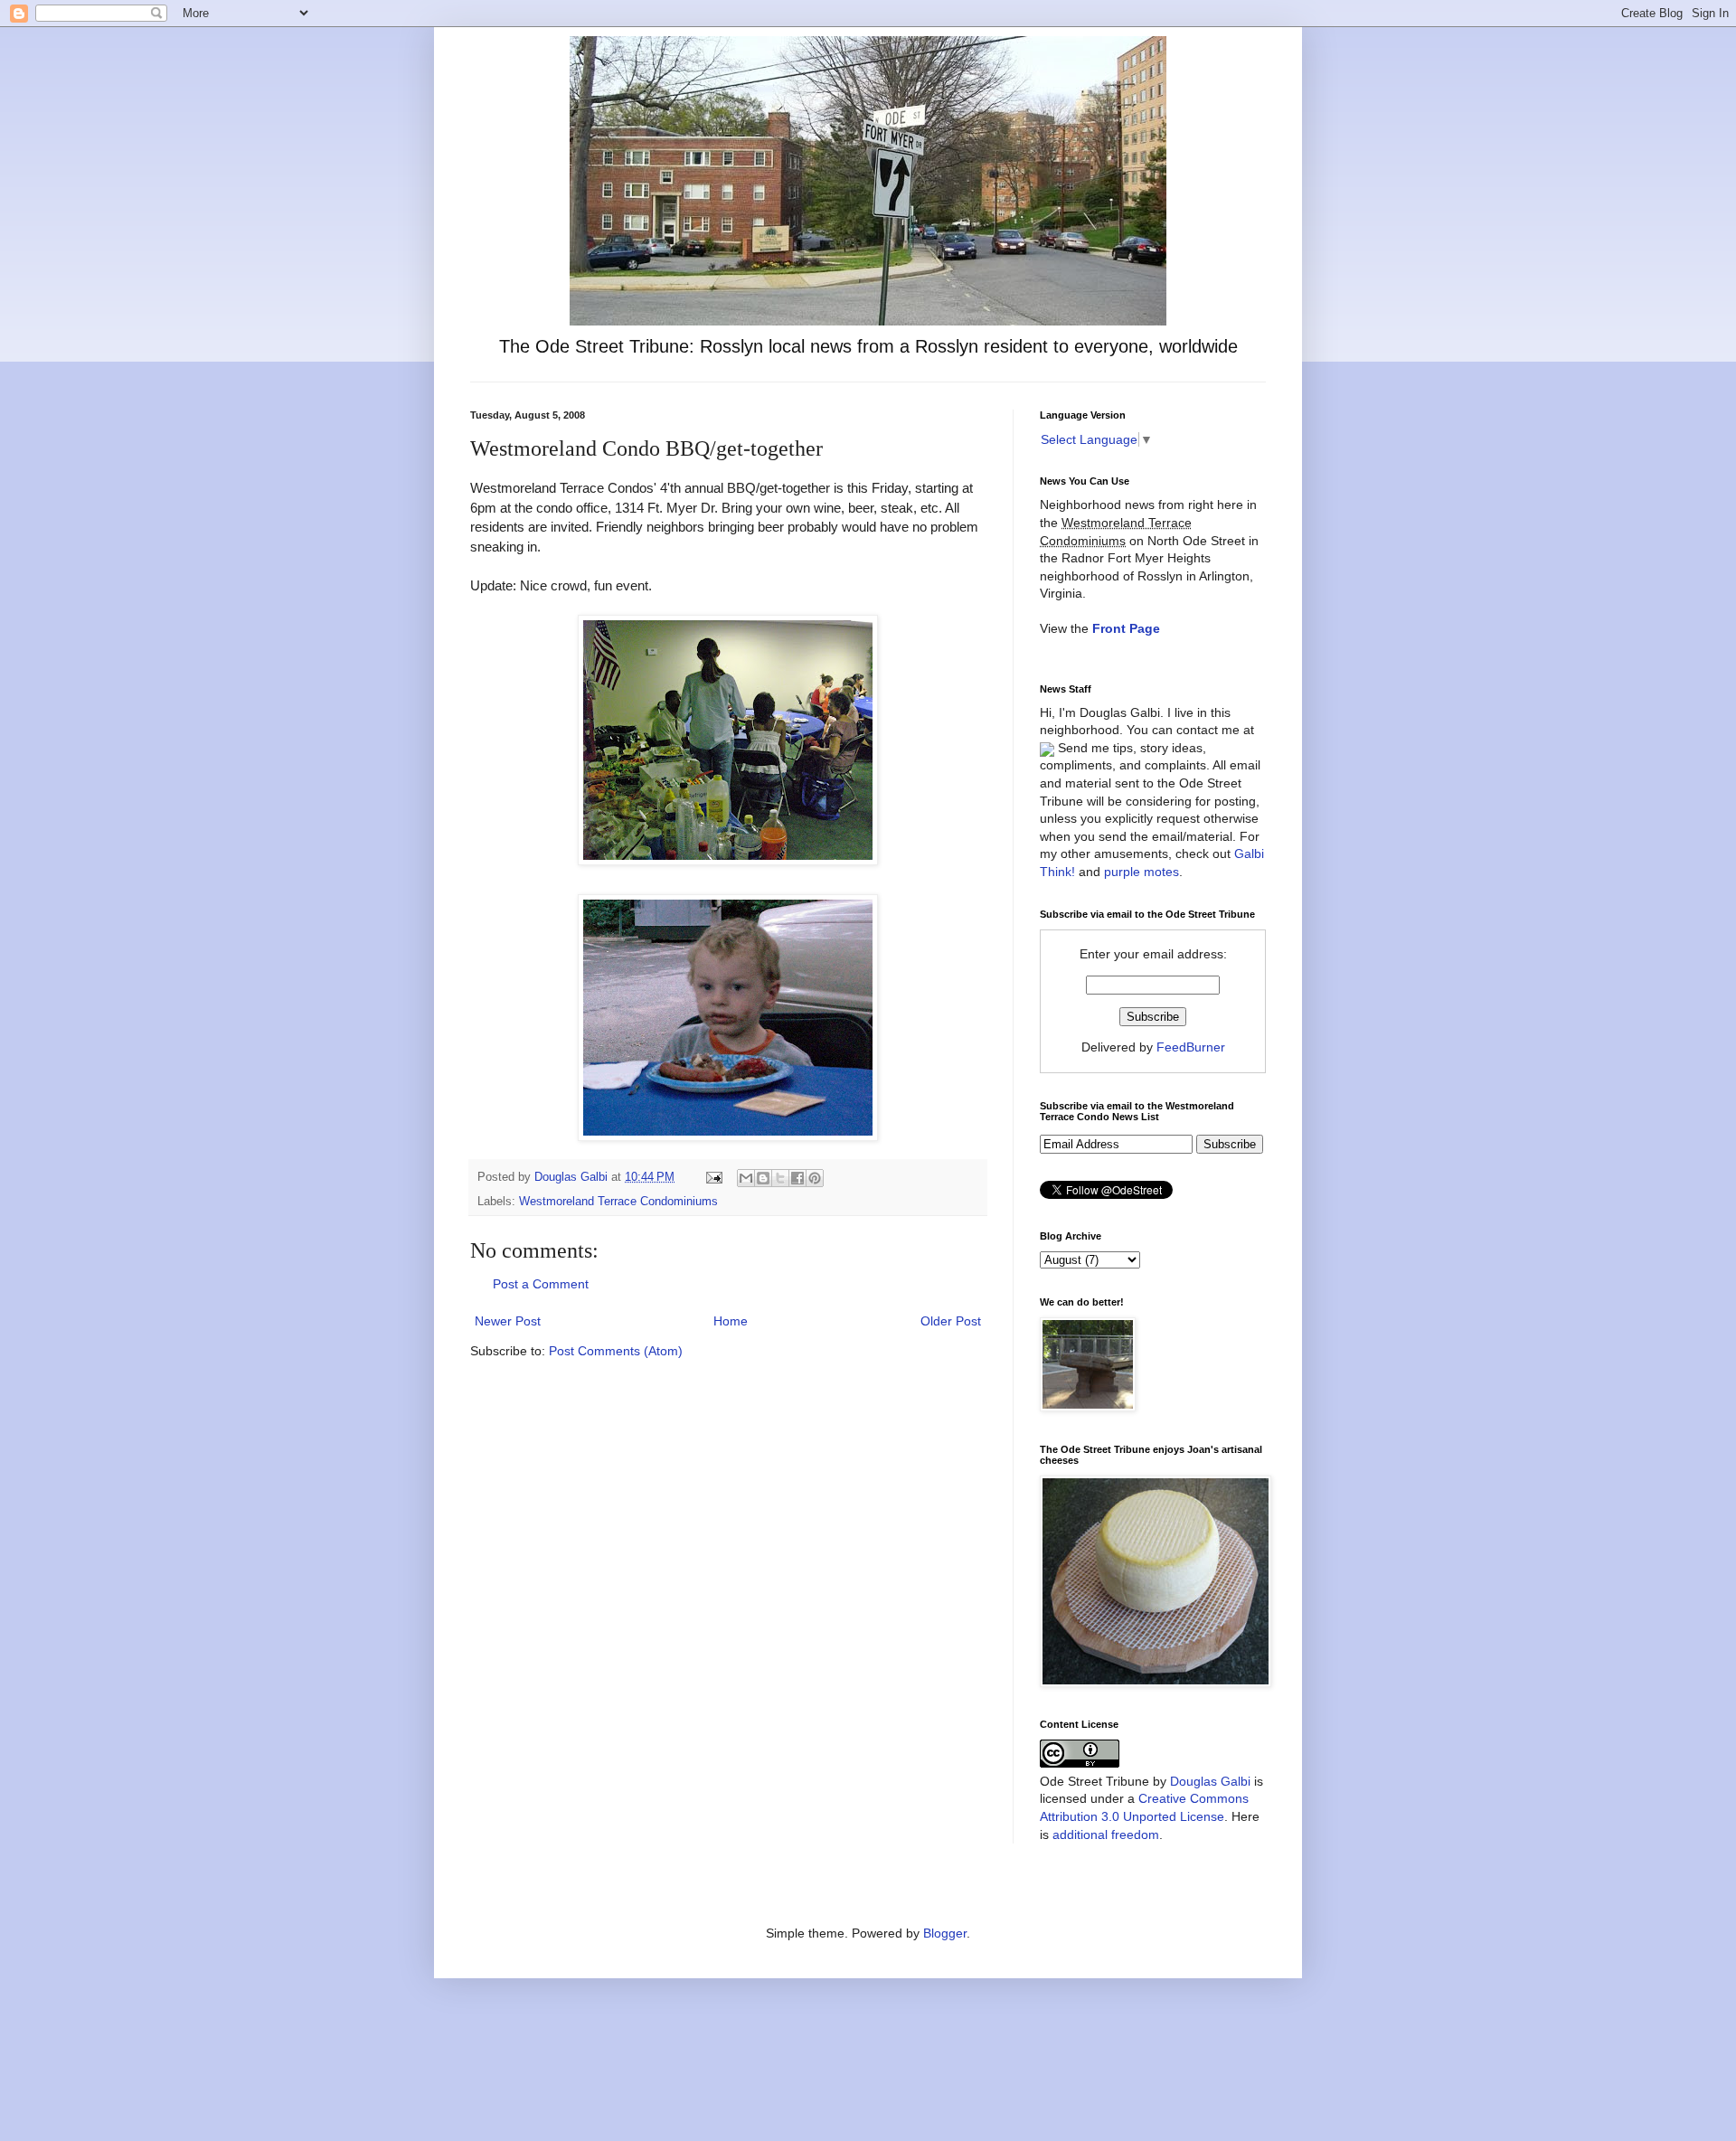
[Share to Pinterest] (815, 1178)
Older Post (951, 1321)
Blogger (945, 1933)
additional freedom (1106, 1834)
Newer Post (508, 1321)
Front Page (1126, 628)
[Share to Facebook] (797, 1178)
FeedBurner (1191, 1047)
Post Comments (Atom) (616, 1351)
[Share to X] (780, 1178)
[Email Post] (713, 1177)
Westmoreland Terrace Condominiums (618, 1202)
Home (731, 1321)
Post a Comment (541, 1284)
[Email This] (746, 1178)
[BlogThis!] (763, 1178)
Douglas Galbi (1210, 1781)
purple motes (1142, 872)
